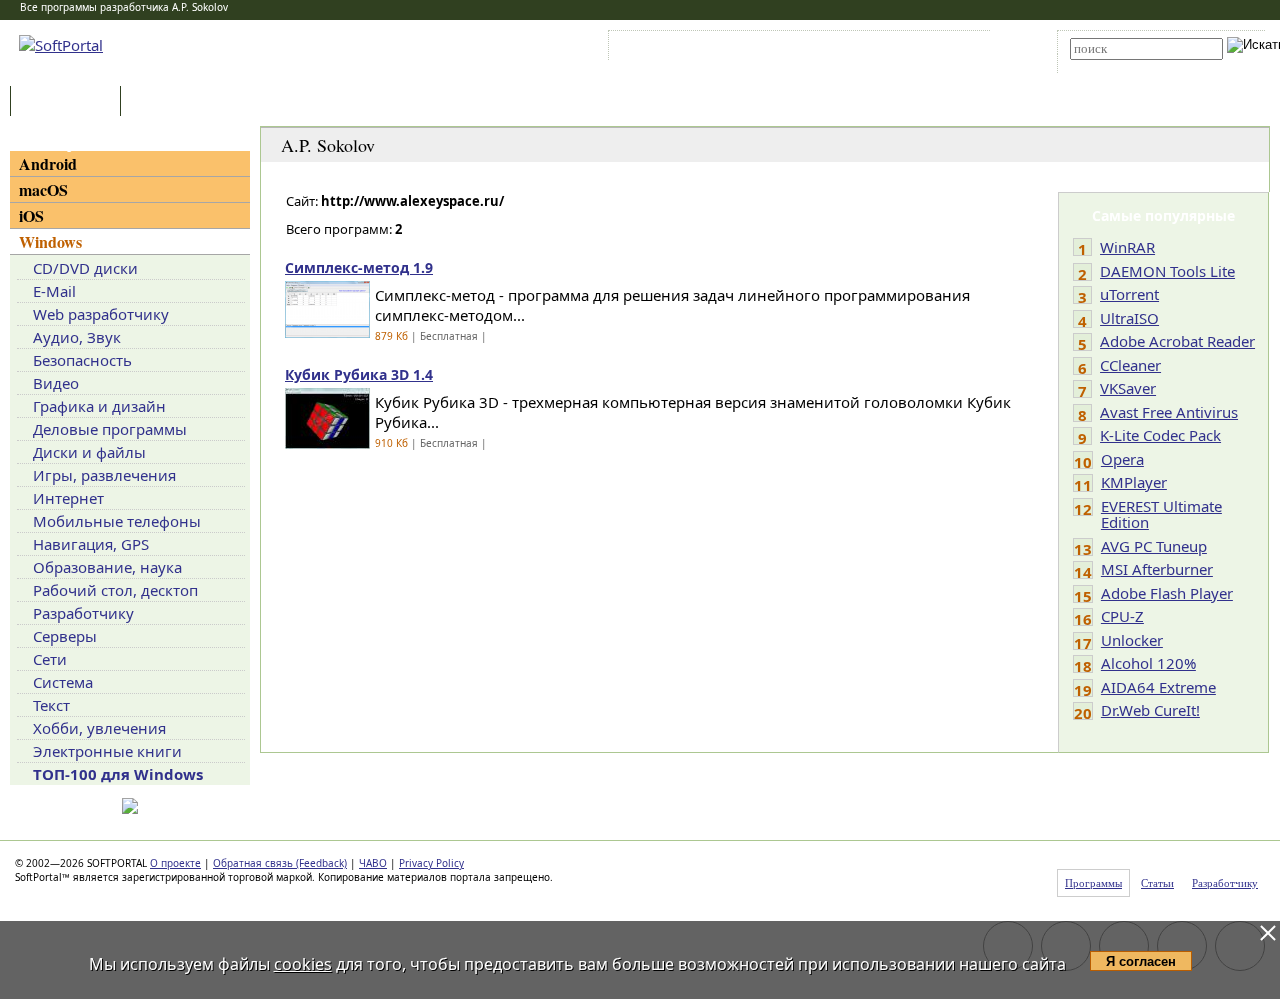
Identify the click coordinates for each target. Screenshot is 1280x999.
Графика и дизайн (99, 406)
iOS (31, 215)
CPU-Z (1122, 616)
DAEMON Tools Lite (1167, 271)
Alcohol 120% (1148, 663)
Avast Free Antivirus (1169, 412)
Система (63, 682)
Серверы (65, 636)
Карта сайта (889, 49)
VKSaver (1128, 388)
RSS (950, 49)
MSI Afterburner (1157, 569)
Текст (51, 705)
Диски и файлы (89, 452)
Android (48, 163)
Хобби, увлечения (99, 728)
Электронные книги (107, 751)
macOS (43, 189)
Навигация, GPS (91, 544)
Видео (56, 383)
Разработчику (83, 613)
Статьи (169, 102)
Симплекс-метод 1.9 (359, 267)
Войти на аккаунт (673, 49)
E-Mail (54, 291)
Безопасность (82, 360)
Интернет (68, 498)
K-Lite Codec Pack (1160, 435)
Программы (70, 102)
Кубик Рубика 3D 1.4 (359, 374)
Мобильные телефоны (117, 521)
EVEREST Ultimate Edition (1161, 514)
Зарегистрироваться (786, 49)
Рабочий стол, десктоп (115, 590)
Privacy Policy (431, 863)
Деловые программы (110, 429)
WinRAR (1127, 247)
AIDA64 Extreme (1158, 687)
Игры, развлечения (104, 475)
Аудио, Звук (77, 337)
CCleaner (1130, 365)
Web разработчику (101, 314)
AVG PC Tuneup (1154, 546)
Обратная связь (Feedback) (280, 863)
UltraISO (1129, 318)
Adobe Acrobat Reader (1177, 341)
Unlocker (1132, 640)
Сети (50, 659)
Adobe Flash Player (1167, 593)
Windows (50, 241)
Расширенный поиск (1125, 66)
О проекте (175, 863)
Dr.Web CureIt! (1150, 710)
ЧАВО (373, 863)
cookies (303, 964)
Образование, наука (107, 567)
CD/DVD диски (85, 268)
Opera (1122, 459)
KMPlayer (1134, 482)
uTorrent (1129, 294)
